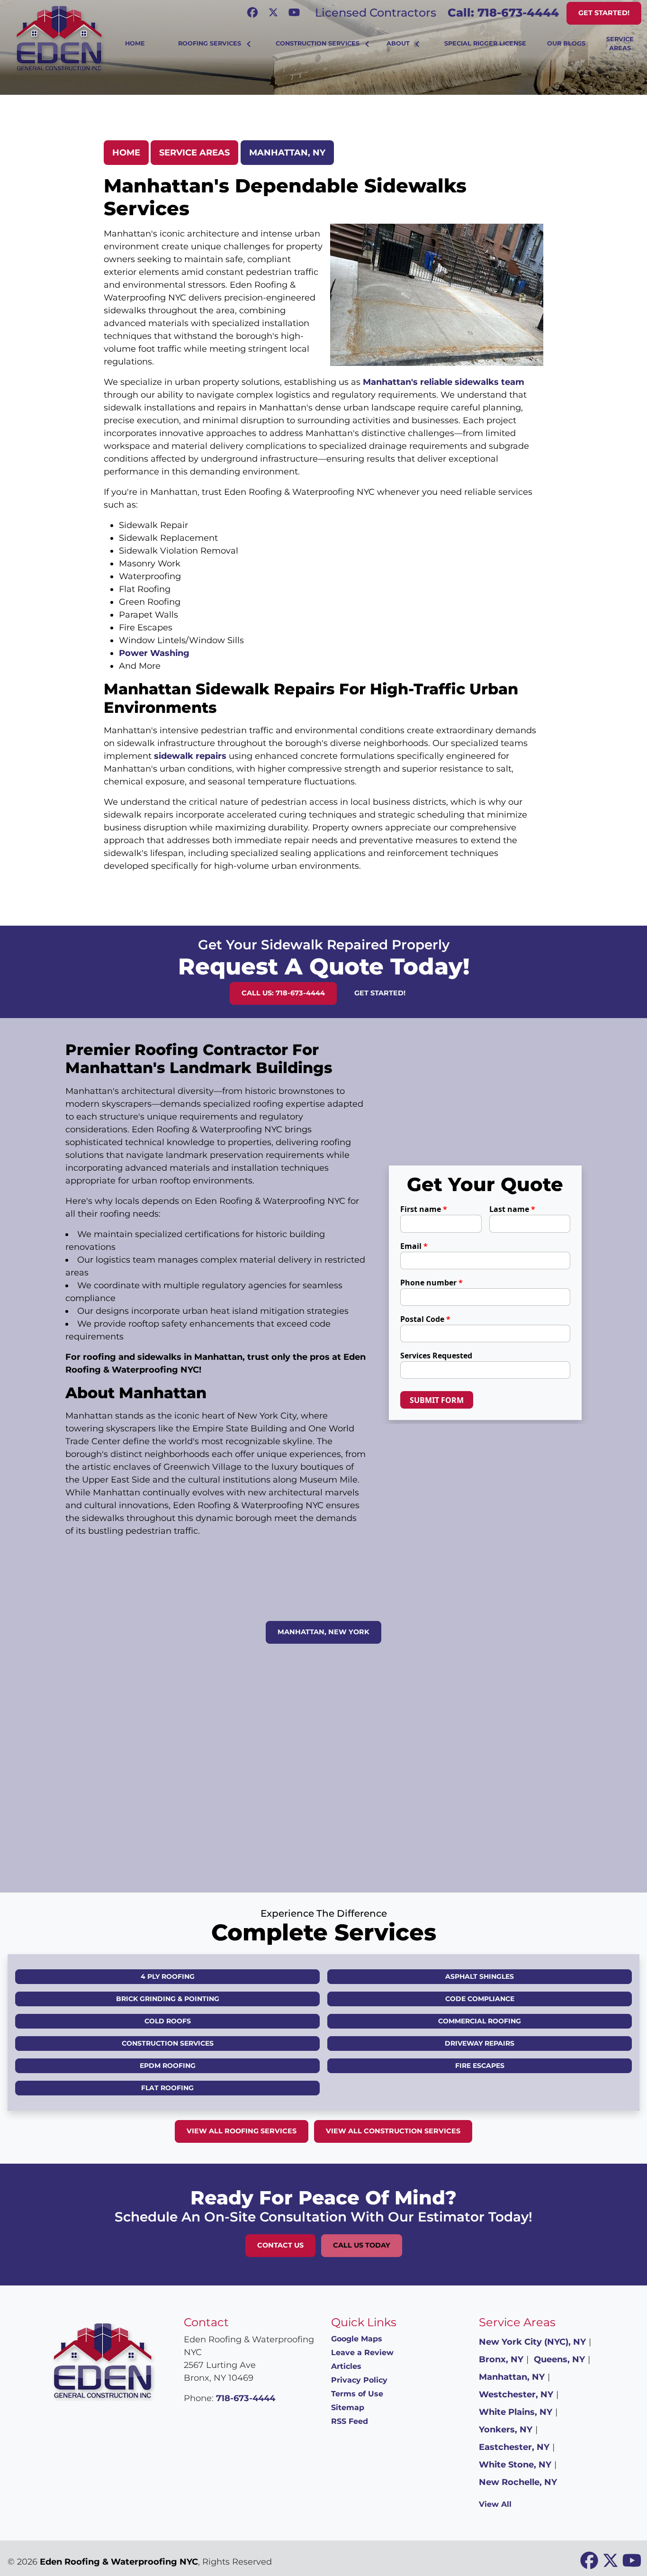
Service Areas (194, 153)
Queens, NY (559, 2359)
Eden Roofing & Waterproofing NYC (119, 2562)
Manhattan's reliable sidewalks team (444, 382)
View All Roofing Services (242, 2131)
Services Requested (436, 1356)
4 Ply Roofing (168, 1976)
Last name (512, 1209)
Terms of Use (357, 2394)
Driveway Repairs (480, 2043)
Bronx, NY (501, 2359)
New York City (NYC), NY (532, 2342)
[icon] (253, 13)
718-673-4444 (246, 2398)
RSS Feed (350, 2421)
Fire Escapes (480, 2066)
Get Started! (604, 13)
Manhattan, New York (323, 1632)
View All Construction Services (393, 2131)
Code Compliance (480, 1999)
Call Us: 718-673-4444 (283, 993)
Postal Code (425, 1319)
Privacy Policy (359, 2380)
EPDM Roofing (168, 2066)
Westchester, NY (516, 2394)
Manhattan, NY (287, 153)
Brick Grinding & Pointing (168, 1999)
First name (424, 1209)
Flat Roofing (167, 2088)
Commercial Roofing (480, 2021)
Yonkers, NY (506, 2430)
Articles (346, 2366)
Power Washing (154, 653)
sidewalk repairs (190, 756)
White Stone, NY (515, 2465)
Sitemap (348, 2408)
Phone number (431, 1283)
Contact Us (280, 2245)
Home (126, 153)
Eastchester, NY (514, 2447)
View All (495, 2504)
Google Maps (357, 2339)
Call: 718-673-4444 (503, 13)
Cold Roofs (168, 2021)
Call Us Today (362, 2245)
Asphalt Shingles (480, 1976)
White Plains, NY (516, 2412)
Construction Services (168, 2043)
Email (414, 1246)
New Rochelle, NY (518, 2482)
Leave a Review (362, 2353)
